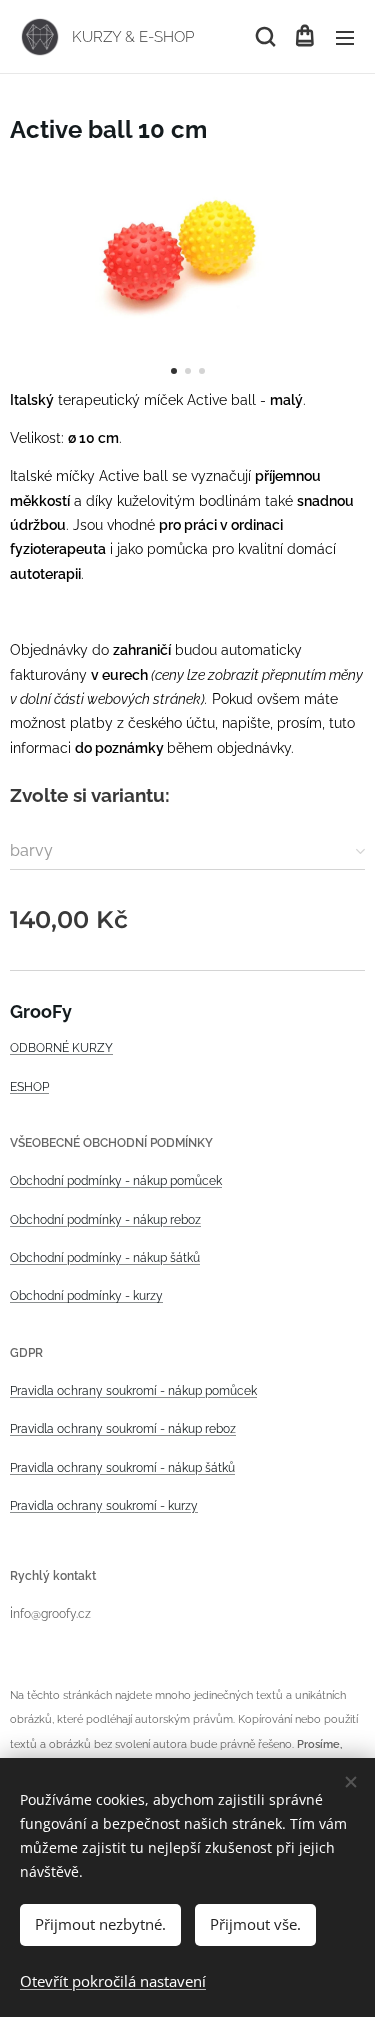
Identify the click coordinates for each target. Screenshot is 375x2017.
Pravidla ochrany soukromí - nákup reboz (123, 1429)
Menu (345, 37)
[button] (264, 37)
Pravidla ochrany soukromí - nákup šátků (122, 1468)
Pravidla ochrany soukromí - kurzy (104, 1506)
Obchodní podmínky (66, 1181)
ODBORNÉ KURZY (61, 1048)
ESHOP (29, 1087)
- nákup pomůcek (172, 1181)
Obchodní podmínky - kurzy (86, 1296)
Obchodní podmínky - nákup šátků (105, 1258)
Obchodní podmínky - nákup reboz (105, 1220)
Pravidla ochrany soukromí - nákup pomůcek (133, 1391)
